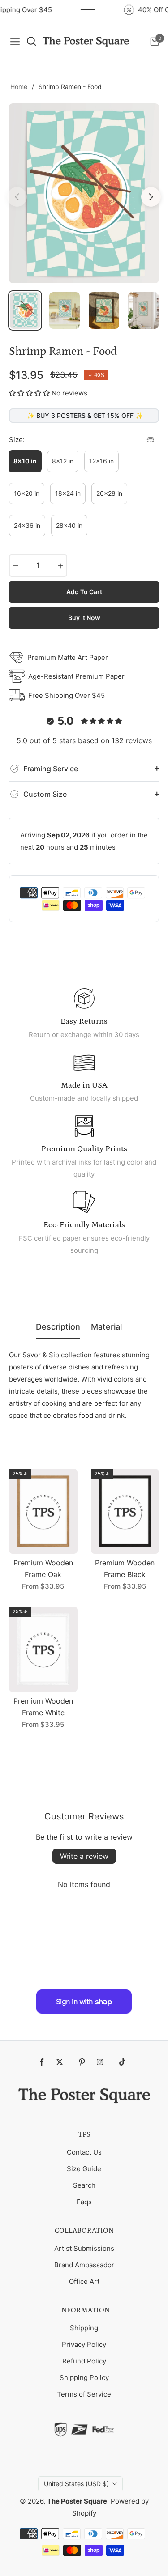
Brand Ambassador (84, 2265)
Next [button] (151, 197)
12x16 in (101, 461)
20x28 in (109, 493)
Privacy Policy (84, 2344)
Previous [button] (17, 197)
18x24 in (68, 493)
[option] (84, 193)
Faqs (84, 2202)
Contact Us (84, 2152)
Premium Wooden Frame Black (125, 1569)
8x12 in (63, 461)
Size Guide (84, 2169)
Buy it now (84, 618)
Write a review (84, 1856)
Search (84, 2185)
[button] (29, 393)
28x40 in (69, 525)
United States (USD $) (76, 2484)
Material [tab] (106, 1327)
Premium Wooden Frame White (43, 1707)
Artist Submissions (84, 2248)
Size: (17, 440)
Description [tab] (58, 1327)
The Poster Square (77, 2501)
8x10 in (25, 461)
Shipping (84, 2328)
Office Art (84, 2281)
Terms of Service (84, 2394)
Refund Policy (84, 2361)
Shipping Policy (84, 2378)
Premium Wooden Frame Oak (43, 1569)
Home (19, 87)
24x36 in (27, 525)
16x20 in (27, 493)
